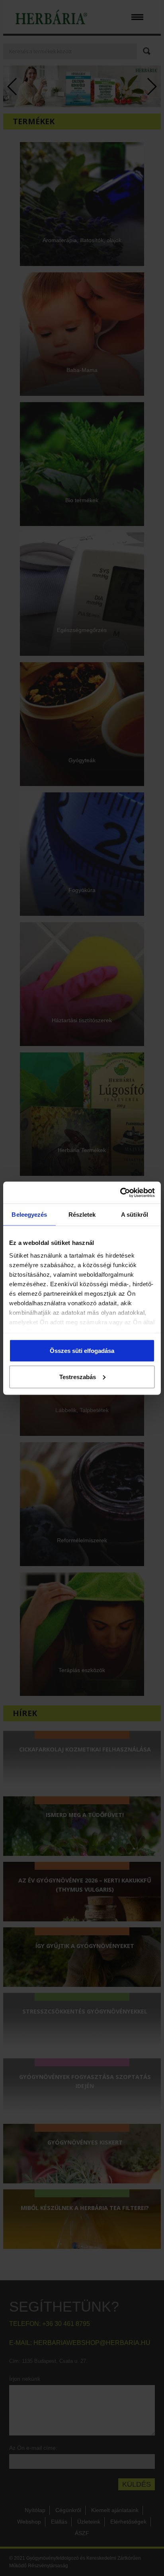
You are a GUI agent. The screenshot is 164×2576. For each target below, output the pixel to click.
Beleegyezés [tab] (29, 1215)
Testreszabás (78, 1377)
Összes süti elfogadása (82, 1351)
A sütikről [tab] (135, 1215)
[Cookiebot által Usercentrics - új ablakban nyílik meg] (120, 1193)
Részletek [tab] (82, 1215)
